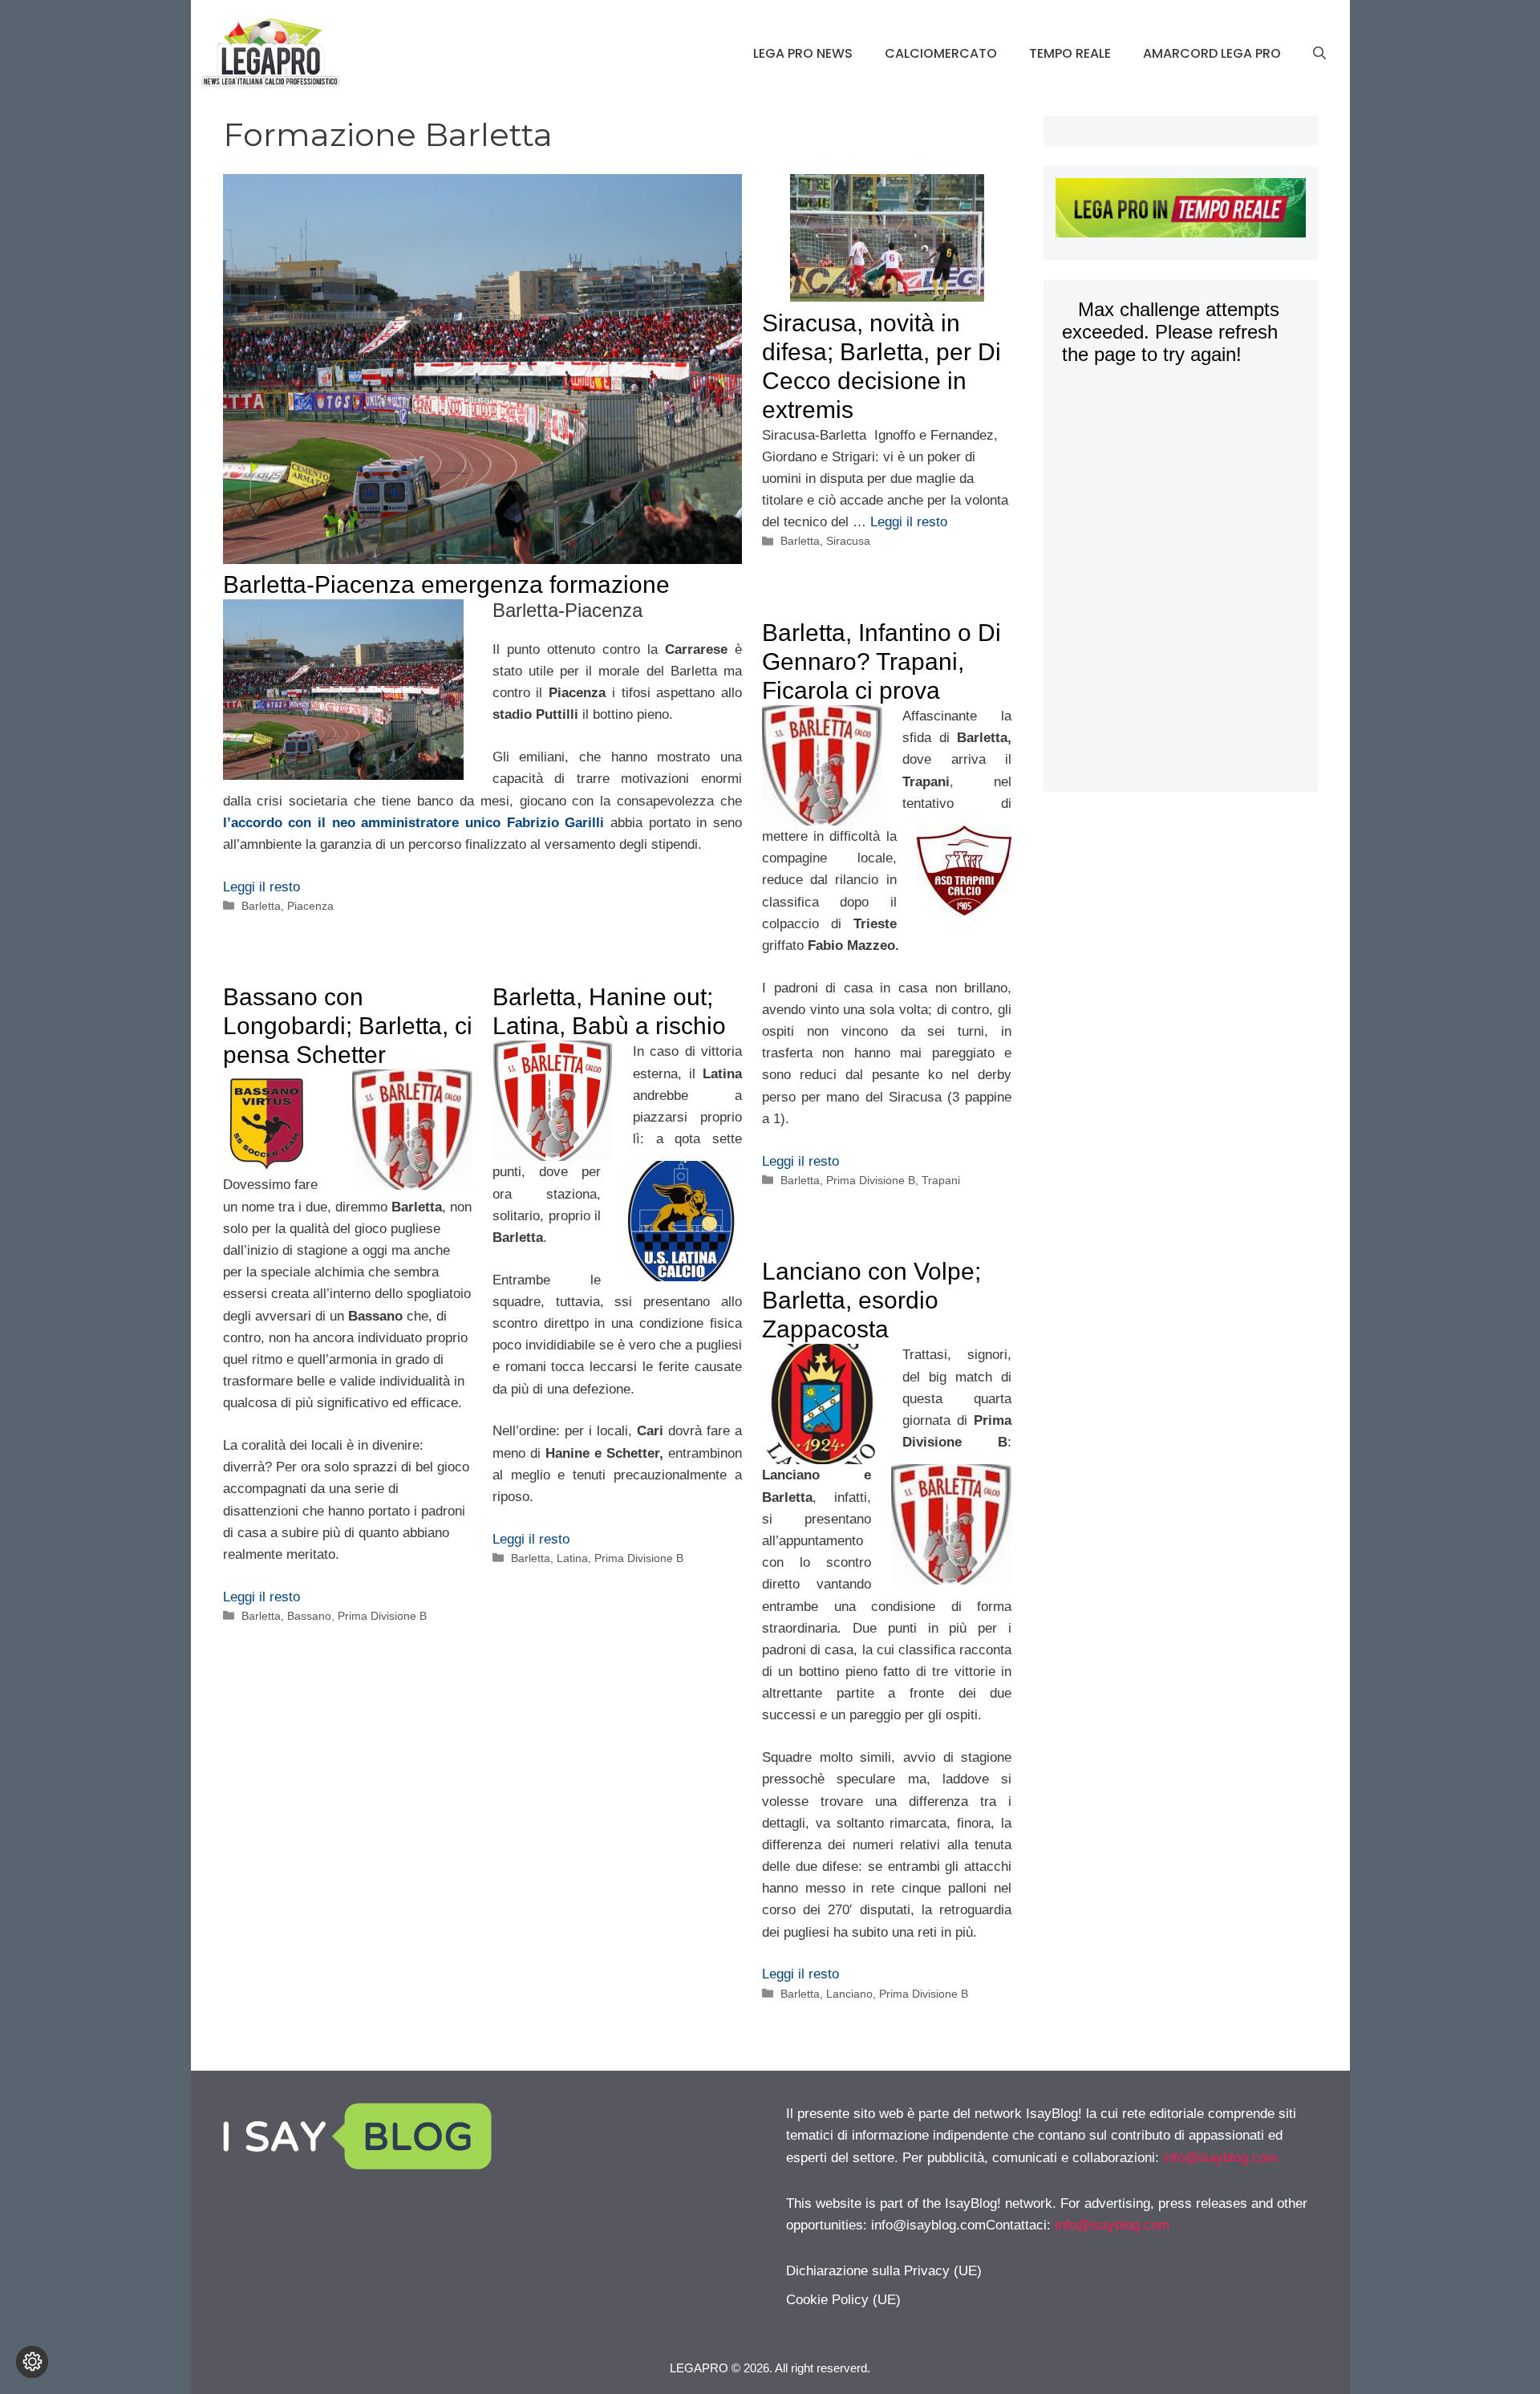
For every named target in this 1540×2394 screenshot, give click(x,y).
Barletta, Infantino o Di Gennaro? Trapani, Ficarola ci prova (881, 661)
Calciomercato (941, 53)
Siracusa (848, 541)
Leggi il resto (261, 887)
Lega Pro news (803, 53)
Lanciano (849, 1994)
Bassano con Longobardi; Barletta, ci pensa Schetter (348, 1026)
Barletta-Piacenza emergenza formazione (446, 584)
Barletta (261, 906)
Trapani (941, 1180)
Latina (572, 1558)
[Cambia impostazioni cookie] (32, 2362)
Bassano (309, 1616)
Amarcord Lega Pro (1212, 53)
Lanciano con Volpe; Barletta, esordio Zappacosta (871, 1300)
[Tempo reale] (1180, 211)
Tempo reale (1070, 53)
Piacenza (310, 906)
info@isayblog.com (1220, 2158)
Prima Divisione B (871, 1180)
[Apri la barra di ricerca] (1319, 54)
